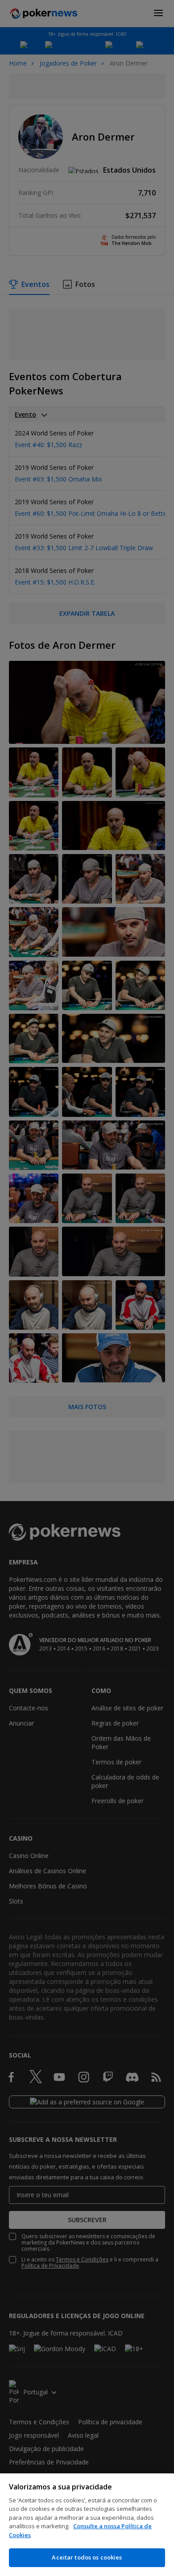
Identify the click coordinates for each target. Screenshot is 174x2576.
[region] (87, 2525)
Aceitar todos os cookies (87, 2557)
